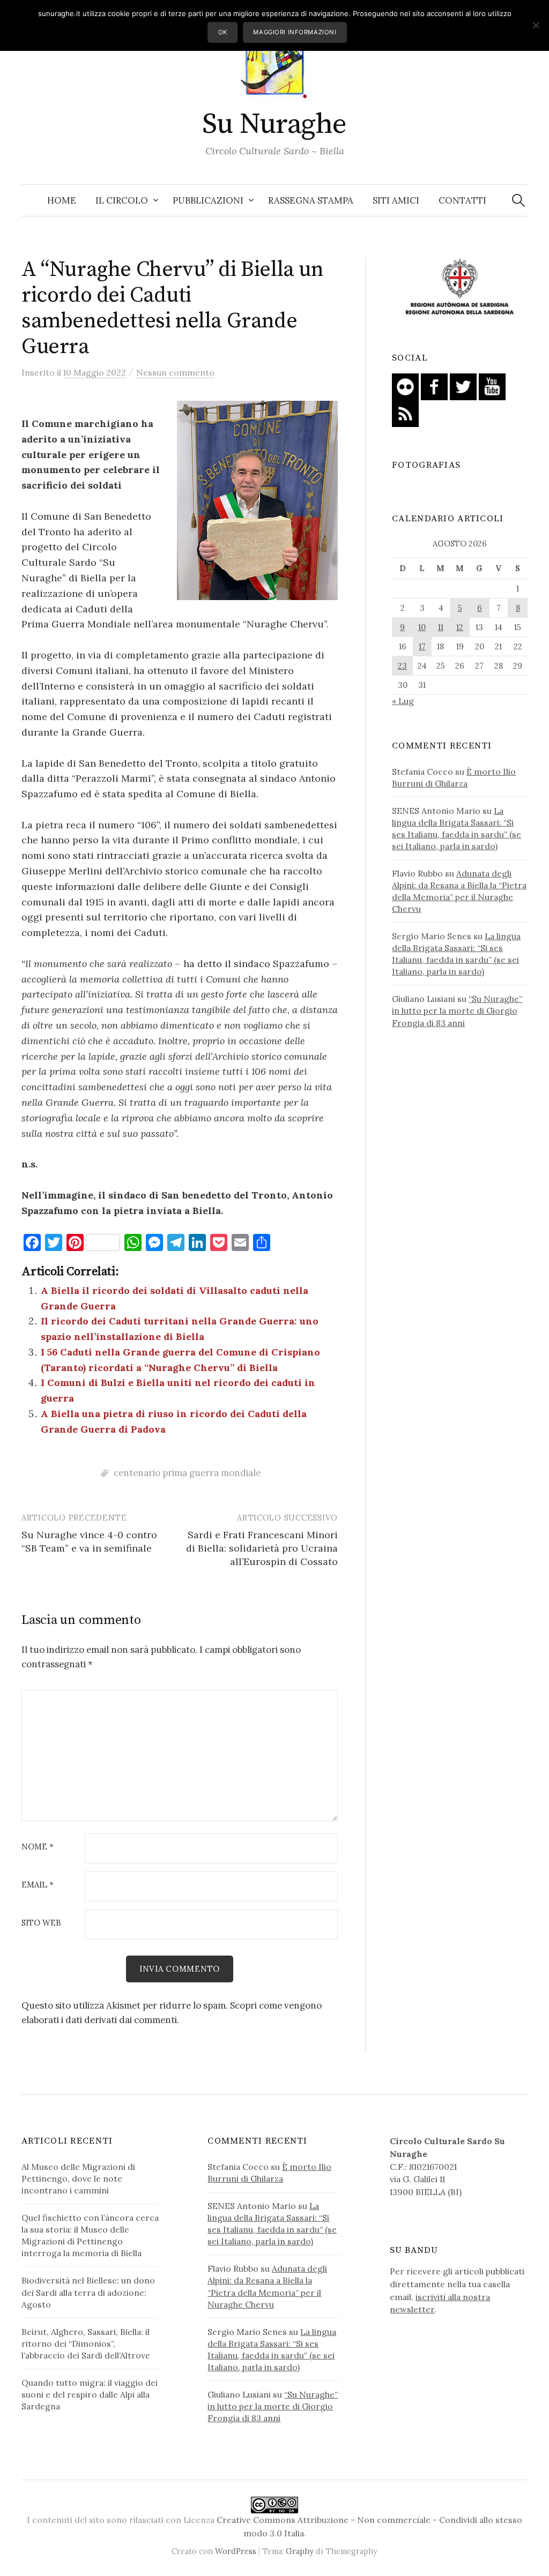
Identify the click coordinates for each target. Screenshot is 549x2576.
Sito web (41, 1923)
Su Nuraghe (274, 124)
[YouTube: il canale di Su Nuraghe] (492, 386)
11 (441, 627)
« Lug (403, 701)
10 (422, 627)
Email (38, 1885)
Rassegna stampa (311, 200)
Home (62, 200)
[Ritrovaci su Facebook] (434, 386)
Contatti (462, 200)
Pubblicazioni (208, 200)
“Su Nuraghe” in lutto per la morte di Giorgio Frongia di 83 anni (457, 1010)
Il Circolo (122, 200)
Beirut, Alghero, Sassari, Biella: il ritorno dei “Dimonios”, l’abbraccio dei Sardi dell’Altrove (86, 2343)
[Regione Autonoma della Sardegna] (460, 287)
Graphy (300, 2551)
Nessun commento (175, 372)
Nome (38, 1847)
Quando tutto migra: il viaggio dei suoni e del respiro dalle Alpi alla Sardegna (90, 2394)
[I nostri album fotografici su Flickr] (405, 386)
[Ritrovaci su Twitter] (463, 386)
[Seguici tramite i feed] (405, 413)
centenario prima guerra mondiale (187, 1473)
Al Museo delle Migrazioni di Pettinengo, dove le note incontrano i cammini (78, 2178)
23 (402, 666)
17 (422, 646)
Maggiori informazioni (295, 32)
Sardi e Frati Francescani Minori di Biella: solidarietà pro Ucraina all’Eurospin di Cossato (262, 1548)
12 (460, 627)
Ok (223, 32)
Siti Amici (396, 200)
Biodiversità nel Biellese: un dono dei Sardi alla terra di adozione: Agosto (88, 2292)
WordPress (236, 2551)
